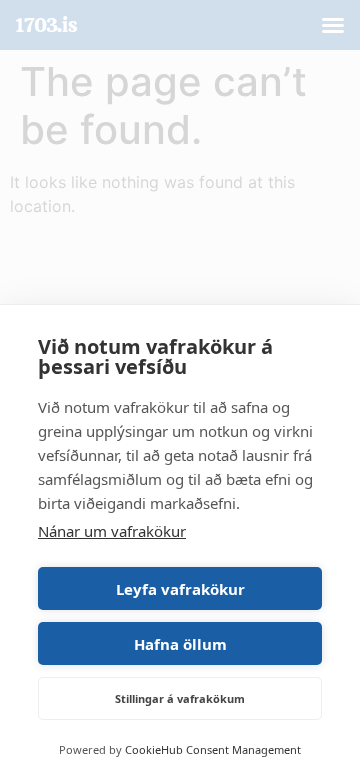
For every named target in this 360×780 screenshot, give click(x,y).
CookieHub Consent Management (213, 749)
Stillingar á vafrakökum (180, 698)
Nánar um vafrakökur (112, 531)
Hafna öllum (180, 644)
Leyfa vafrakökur (180, 589)
